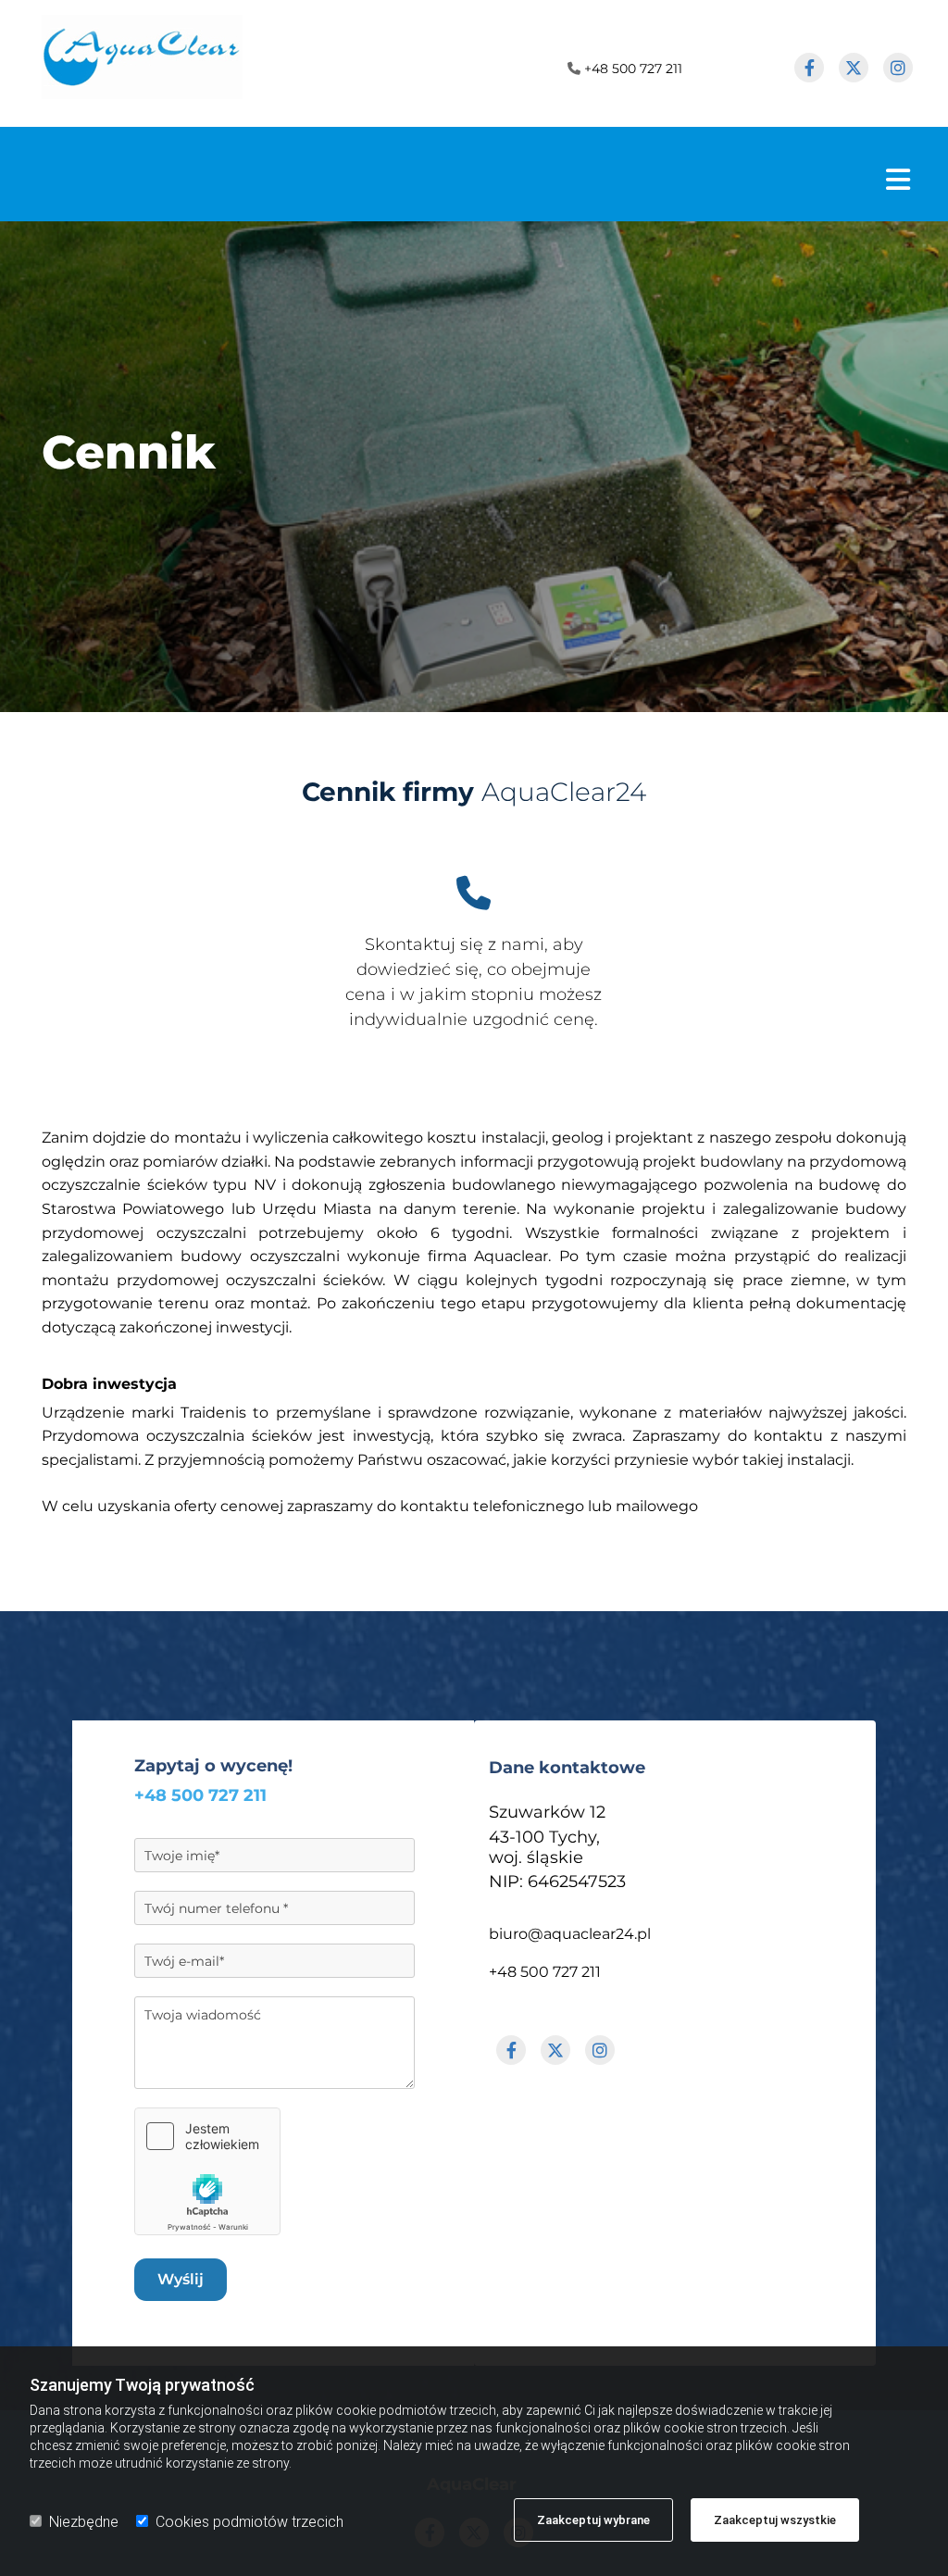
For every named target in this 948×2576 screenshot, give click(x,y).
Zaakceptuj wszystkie (775, 2520)
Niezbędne (84, 2522)
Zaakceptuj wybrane (593, 2520)
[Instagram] (898, 68)
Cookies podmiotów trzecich (249, 2522)
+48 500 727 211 (633, 69)
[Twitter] (854, 68)
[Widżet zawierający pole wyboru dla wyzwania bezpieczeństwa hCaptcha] (207, 2171)
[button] (462, 180)
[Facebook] (809, 68)
